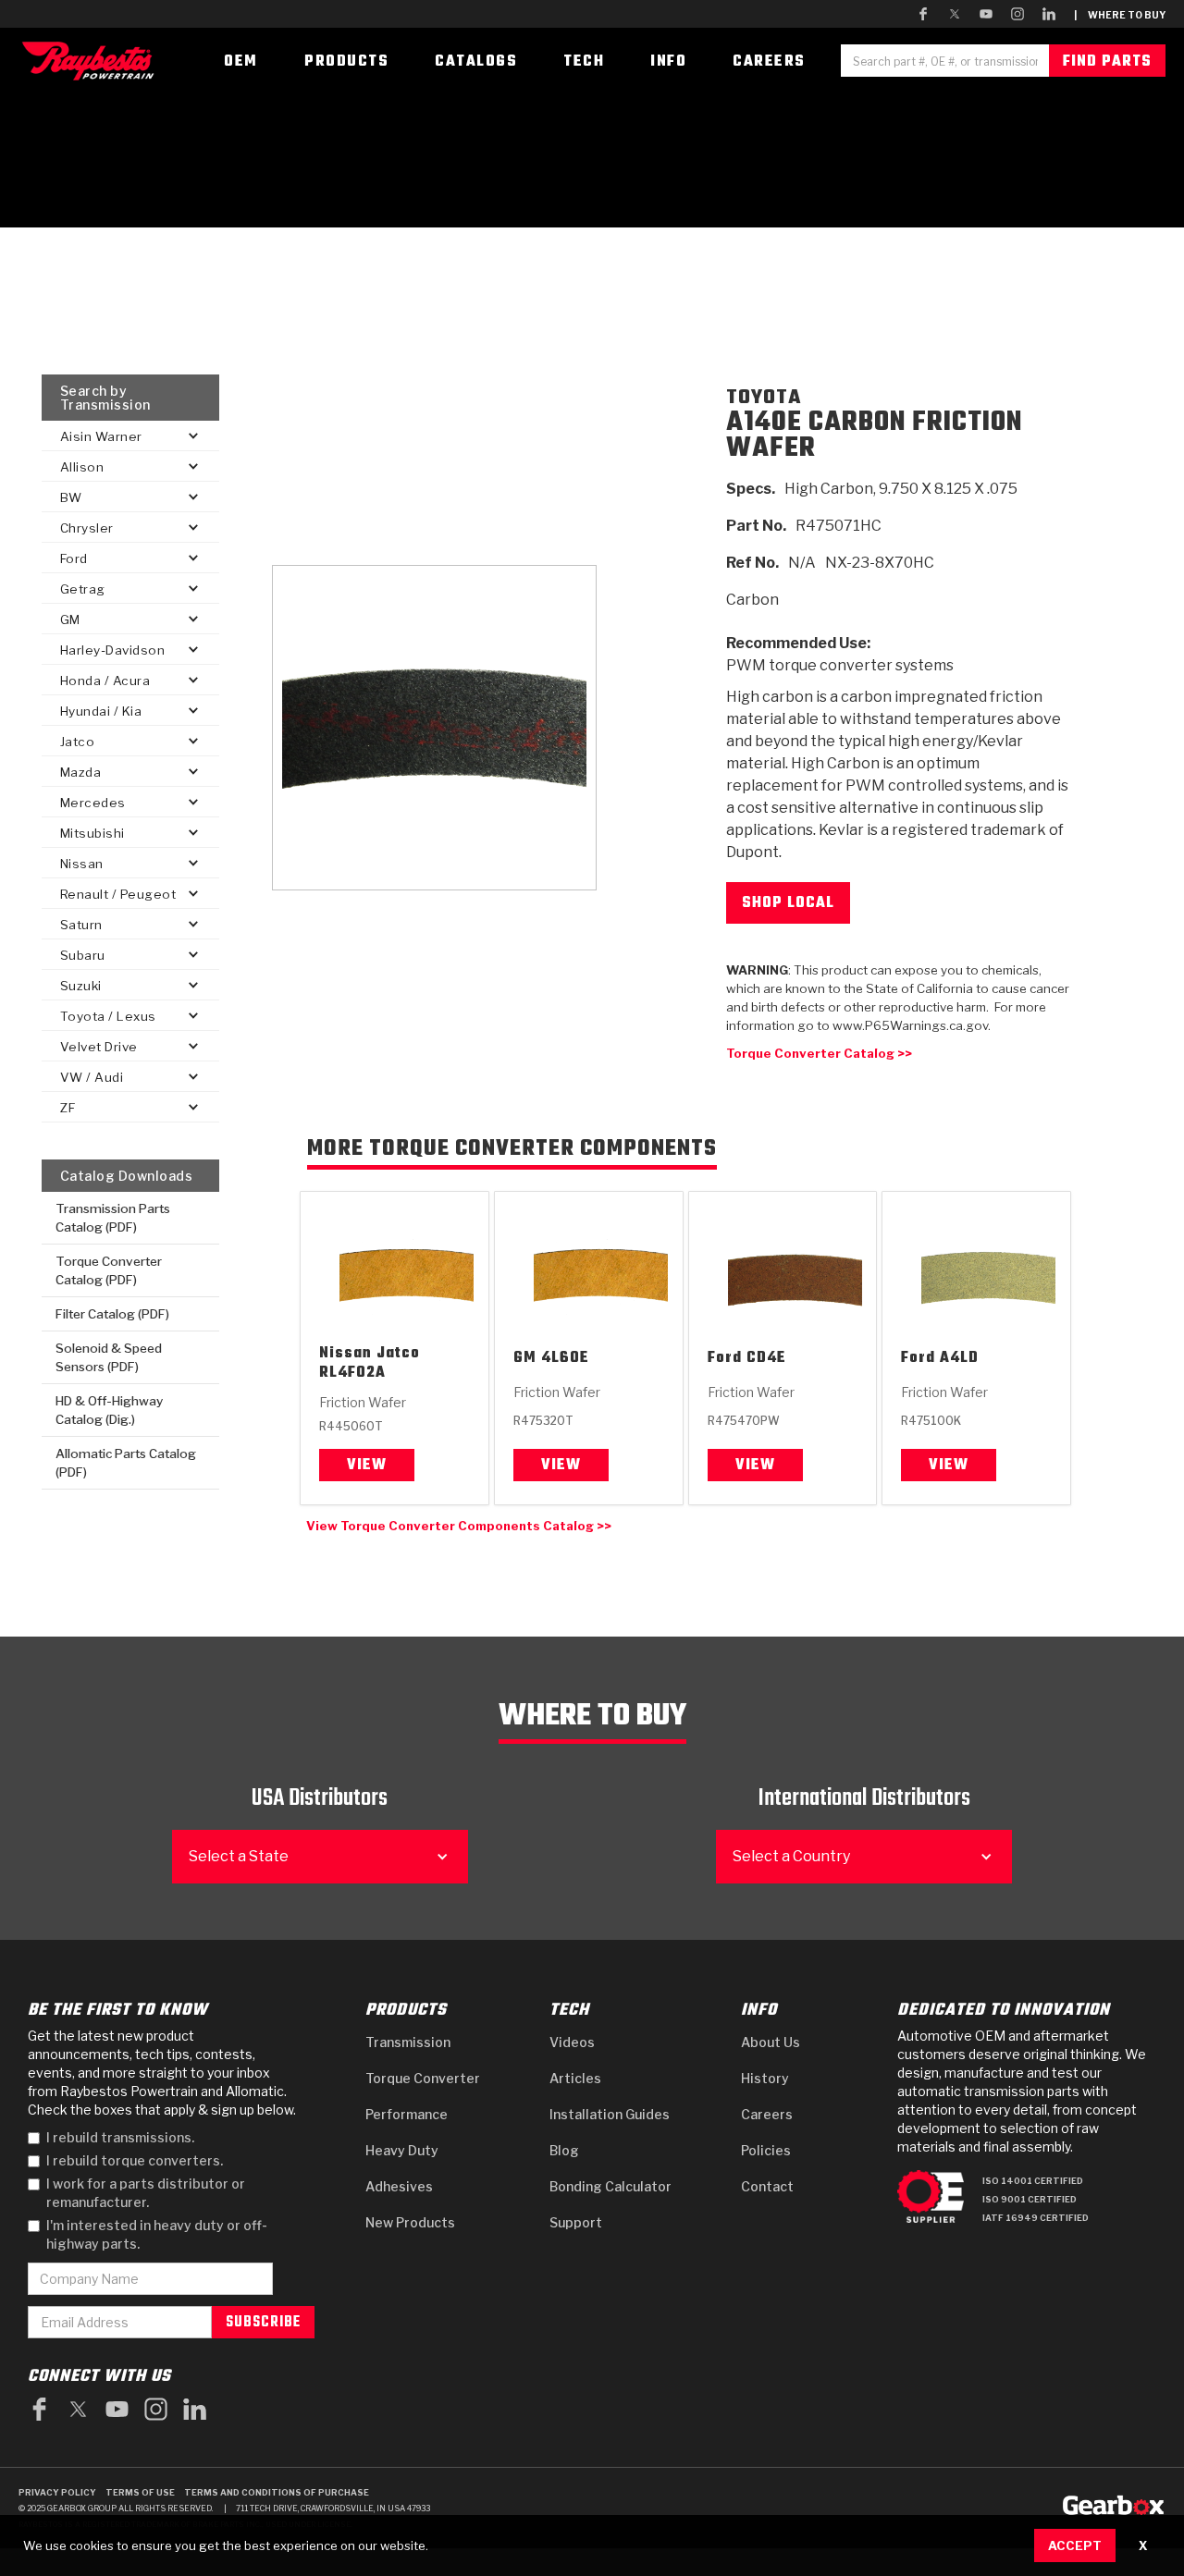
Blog (564, 2150)
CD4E (766, 1359)
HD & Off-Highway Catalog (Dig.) (109, 1410)
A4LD (959, 1359)
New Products (410, 2222)
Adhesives (399, 2186)
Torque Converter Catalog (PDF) (109, 1270)
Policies (766, 2150)
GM (525, 1359)
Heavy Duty (402, 2150)
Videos (572, 2042)
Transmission (408, 2042)
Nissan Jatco (370, 1354)
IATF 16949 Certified (1036, 2218)
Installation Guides (610, 2114)
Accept (1075, 2545)
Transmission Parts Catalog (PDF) (113, 1218)
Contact (767, 2186)
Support (576, 2222)
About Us (771, 2042)
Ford (725, 1359)
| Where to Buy (1120, 15)
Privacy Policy (57, 2492)
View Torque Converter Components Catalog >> (459, 1526)
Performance (407, 2114)
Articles (575, 2078)
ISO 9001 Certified (1030, 2199)
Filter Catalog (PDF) (112, 1314)
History (765, 2078)
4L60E (565, 1359)
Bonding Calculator (610, 2186)
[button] (130, 436)
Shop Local (788, 903)
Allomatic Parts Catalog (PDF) (126, 1463)
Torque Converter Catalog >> (819, 1053)
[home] (92, 61)
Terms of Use (140, 2492)
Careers (767, 2114)
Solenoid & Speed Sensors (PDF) (109, 1357)
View (367, 1466)
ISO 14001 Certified (1033, 2181)
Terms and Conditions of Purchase (277, 2492)
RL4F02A (352, 1374)
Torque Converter (423, 2078)
